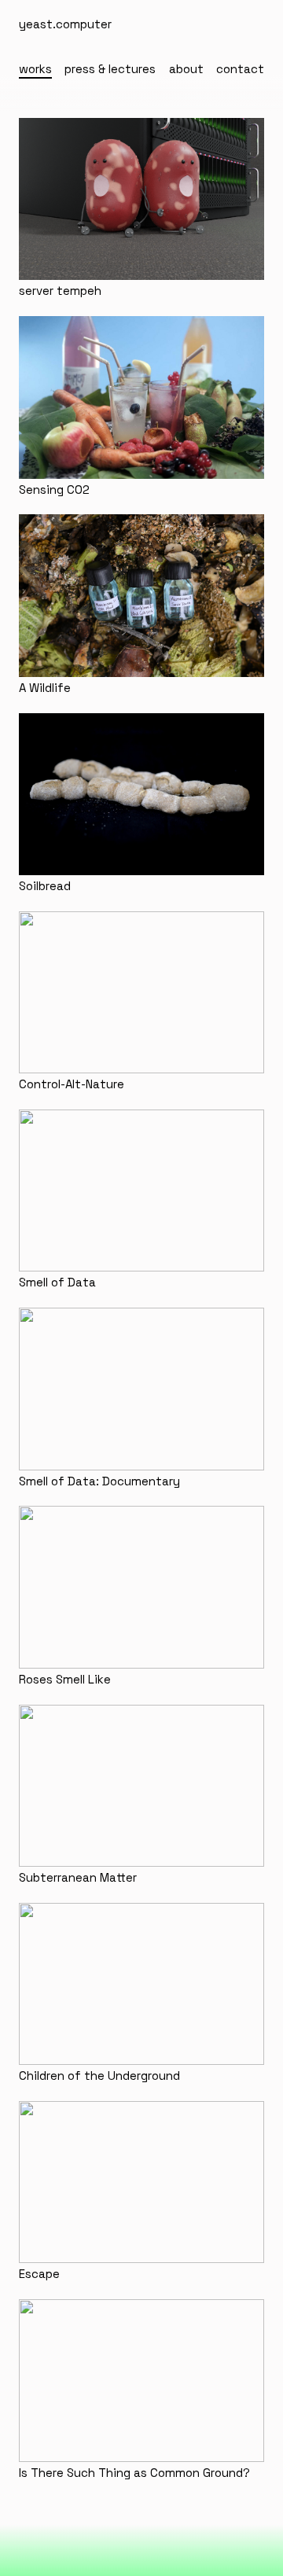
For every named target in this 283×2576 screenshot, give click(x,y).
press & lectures (110, 69)
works (35, 69)
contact (240, 69)
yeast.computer (65, 24)
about (186, 69)
